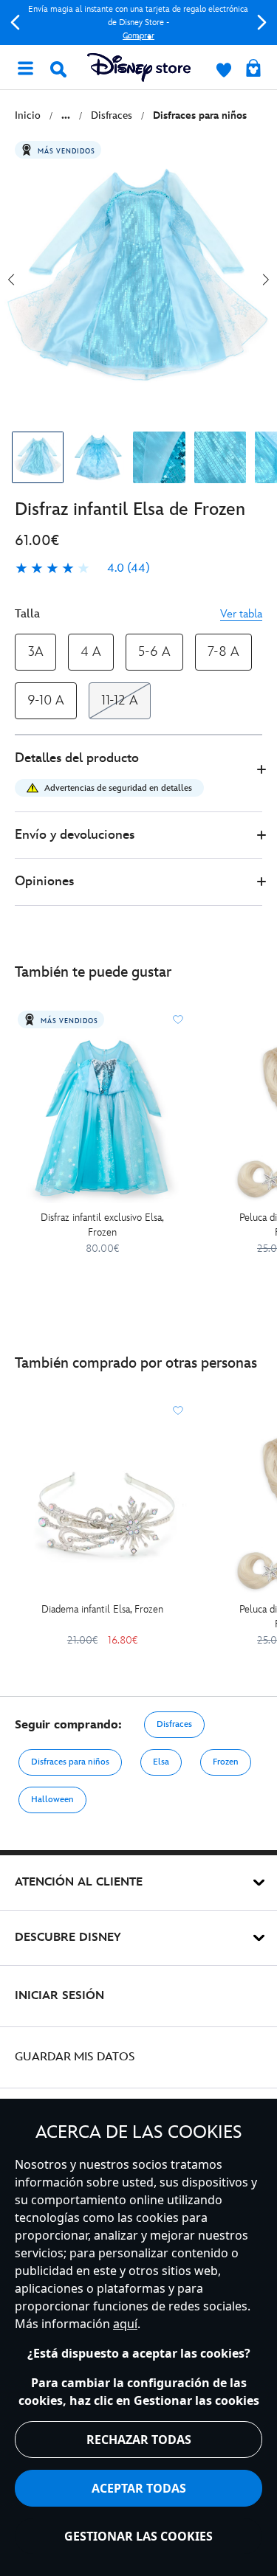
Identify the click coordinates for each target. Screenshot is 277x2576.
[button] (138, 773)
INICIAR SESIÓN (59, 1996)
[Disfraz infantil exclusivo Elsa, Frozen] (102, 1119)
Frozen (226, 1762)
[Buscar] (58, 69)
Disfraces (174, 1724)
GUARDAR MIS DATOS (75, 2057)
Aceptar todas (139, 2488)
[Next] (262, 22)
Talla (27, 614)
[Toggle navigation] (25, 67)
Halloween (52, 1800)
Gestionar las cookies (138, 2536)
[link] (82, 569)
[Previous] (15, 22)
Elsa (161, 1762)
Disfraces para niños (70, 1762)
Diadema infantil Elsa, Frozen (102, 1609)
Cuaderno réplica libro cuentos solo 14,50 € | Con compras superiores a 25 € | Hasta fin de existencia (141, 22)
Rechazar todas (139, 2440)
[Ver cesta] (253, 69)
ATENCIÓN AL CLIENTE (79, 1882)
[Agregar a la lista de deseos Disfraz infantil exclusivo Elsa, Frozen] (178, 1019)
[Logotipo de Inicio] (139, 67)
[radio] (35, 652)
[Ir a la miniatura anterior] (11, 280)
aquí (125, 2324)
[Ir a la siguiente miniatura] (266, 280)
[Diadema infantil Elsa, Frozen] (102, 1510)
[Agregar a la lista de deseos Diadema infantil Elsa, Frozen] (178, 1410)
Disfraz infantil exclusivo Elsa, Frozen (102, 1225)
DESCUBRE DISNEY (68, 1938)
